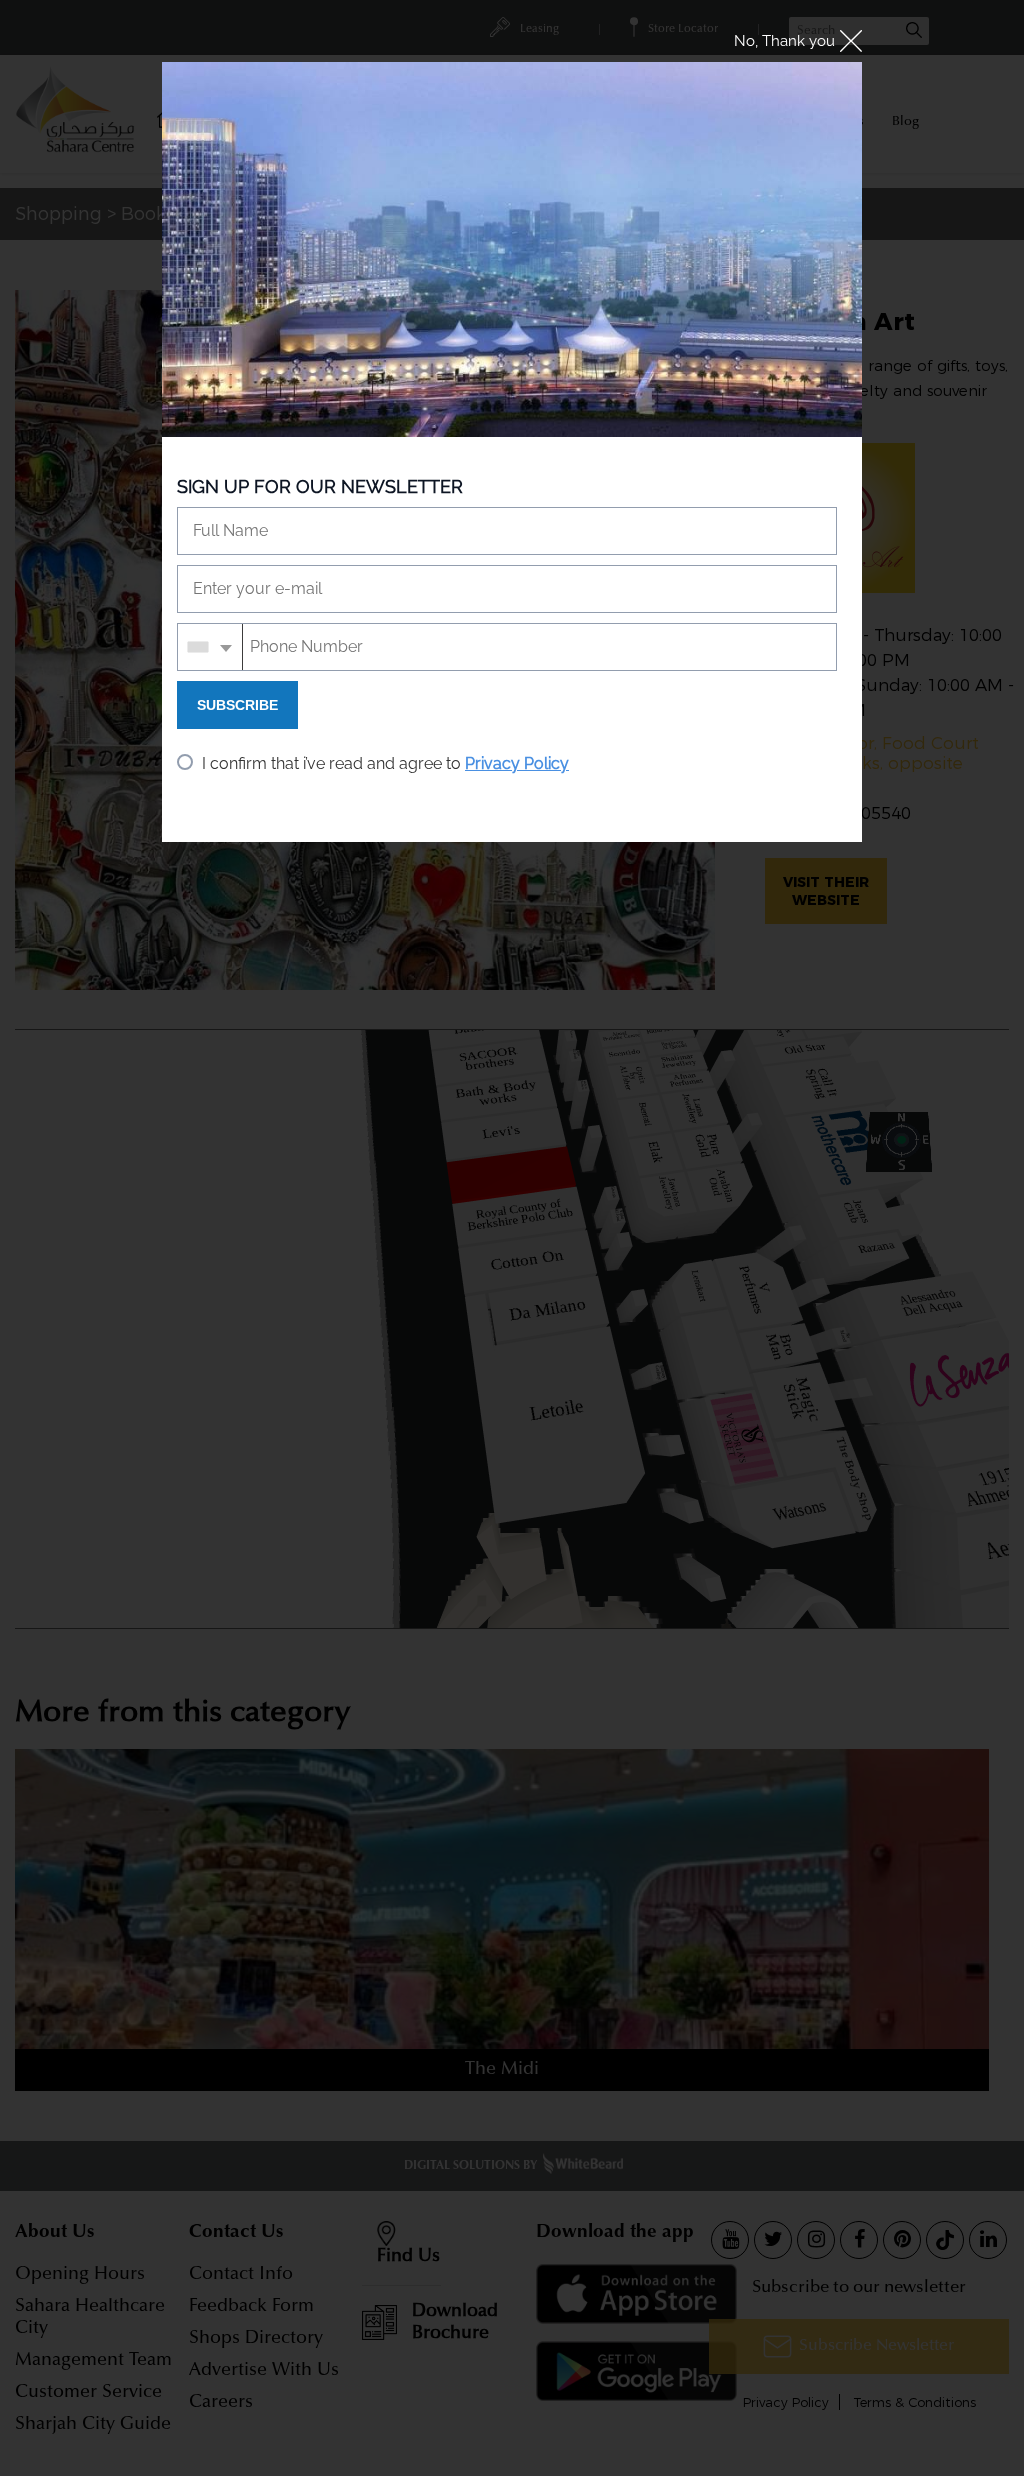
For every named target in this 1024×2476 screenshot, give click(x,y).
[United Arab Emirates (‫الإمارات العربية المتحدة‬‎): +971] (210, 647)
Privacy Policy (517, 763)
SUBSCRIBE (237, 705)
